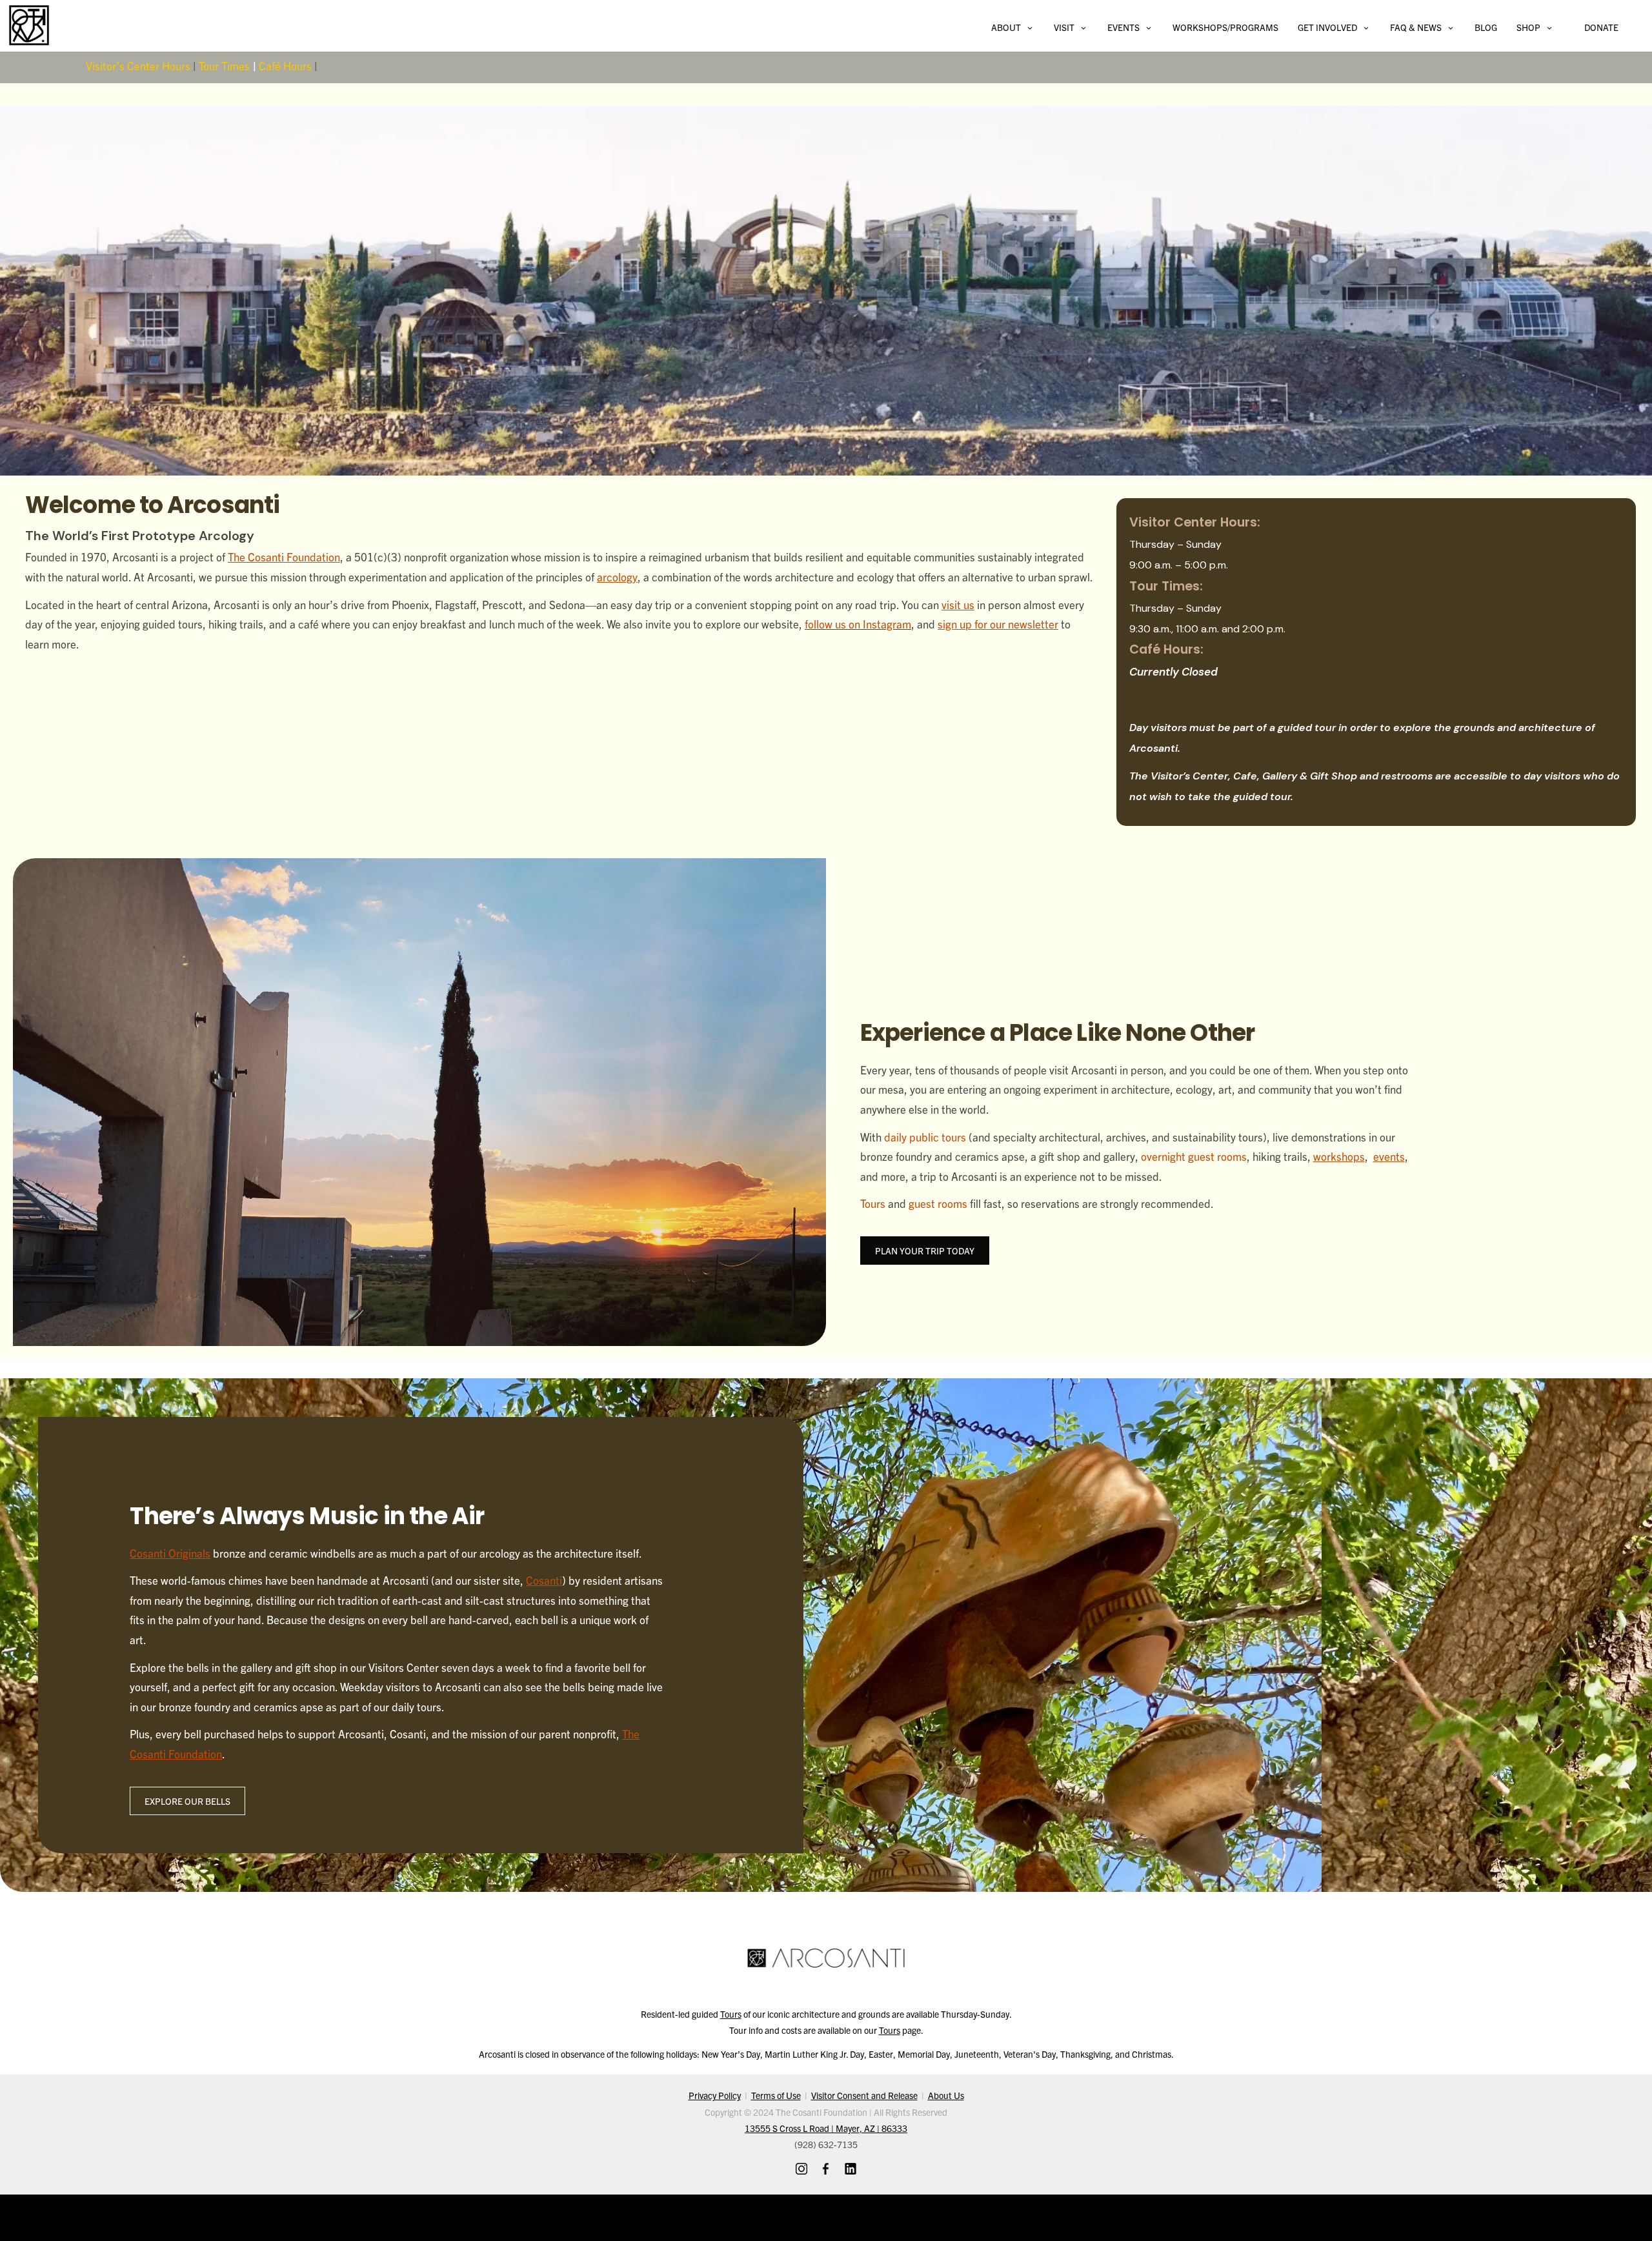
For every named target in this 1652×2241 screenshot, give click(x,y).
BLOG (1486, 27)
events (1389, 1156)
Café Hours (285, 65)
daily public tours (925, 1137)
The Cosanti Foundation (284, 557)
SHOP (1528, 27)
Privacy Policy (715, 2095)
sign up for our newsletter (998, 624)
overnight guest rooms (1194, 1156)
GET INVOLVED (1327, 27)
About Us (946, 2095)
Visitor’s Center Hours (138, 65)
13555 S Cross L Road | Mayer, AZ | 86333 (826, 2128)
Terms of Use (776, 2095)
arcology (617, 577)
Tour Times (224, 65)
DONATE (1601, 27)
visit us (958, 604)
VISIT (1064, 27)
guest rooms (938, 1203)
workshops (1339, 1156)
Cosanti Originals (170, 1553)
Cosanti (544, 1580)
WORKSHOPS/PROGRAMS (1225, 27)
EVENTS (1123, 27)
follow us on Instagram (858, 624)
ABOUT (1006, 27)
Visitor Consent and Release (864, 2095)
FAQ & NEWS (1416, 27)
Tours (873, 1203)
